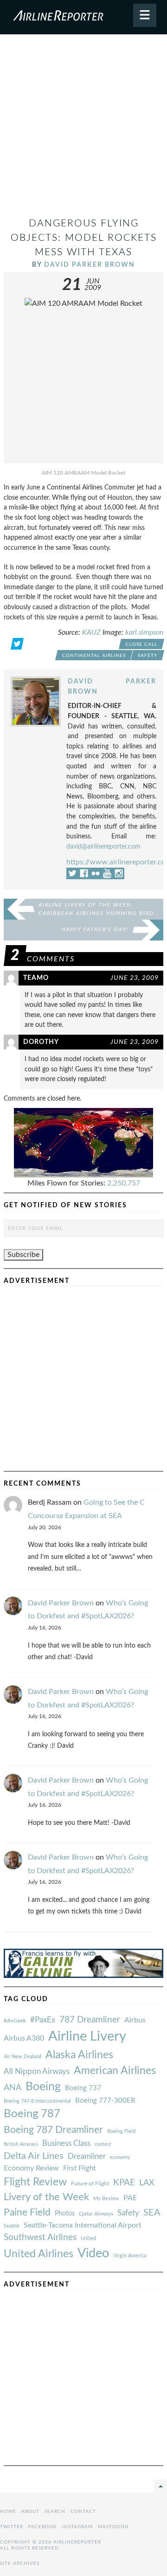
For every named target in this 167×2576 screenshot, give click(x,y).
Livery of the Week (46, 2197)
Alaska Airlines (79, 2055)
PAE (130, 2198)
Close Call (141, 644)
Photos (65, 2213)
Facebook (43, 2527)
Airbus (135, 2020)
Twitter (12, 2527)
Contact (83, 2512)
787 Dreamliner (90, 2020)
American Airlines (115, 2071)
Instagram (77, 2527)
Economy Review (31, 2168)
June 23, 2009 (135, 978)
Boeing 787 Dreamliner (53, 2130)
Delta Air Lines (34, 2156)
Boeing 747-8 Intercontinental (37, 2101)
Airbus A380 (24, 2038)
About (30, 2512)
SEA (152, 2213)
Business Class (66, 2143)
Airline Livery (87, 2036)
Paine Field (27, 2212)
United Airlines (39, 2254)
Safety (148, 656)
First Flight (79, 2168)
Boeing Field (121, 2131)
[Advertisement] (83, 129)
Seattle (12, 2226)
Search (55, 2512)
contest (103, 2144)
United (88, 2238)
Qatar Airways (96, 2214)
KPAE (124, 2183)
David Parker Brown (90, 265)
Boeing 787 (32, 2114)
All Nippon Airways (37, 2071)
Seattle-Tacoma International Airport (83, 2225)
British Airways (21, 2144)
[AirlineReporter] (83, 17)
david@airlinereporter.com (103, 847)
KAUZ (91, 632)
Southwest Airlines (40, 2237)
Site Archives (20, 2563)
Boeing (43, 2087)
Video (93, 2253)
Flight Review (35, 2182)
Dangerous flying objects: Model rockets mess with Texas (84, 238)
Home (8, 2512)
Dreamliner (87, 2157)
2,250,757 (124, 1183)
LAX (147, 2183)
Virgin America (130, 2256)
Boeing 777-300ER (105, 2101)
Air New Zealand (22, 2057)
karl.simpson (144, 632)
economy (120, 2157)
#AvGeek (15, 2021)
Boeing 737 (83, 2088)
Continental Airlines (94, 656)
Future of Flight (90, 2183)
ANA (13, 2088)
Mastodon (113, 2527)
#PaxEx (43, 2020)
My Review (106, 2199)
